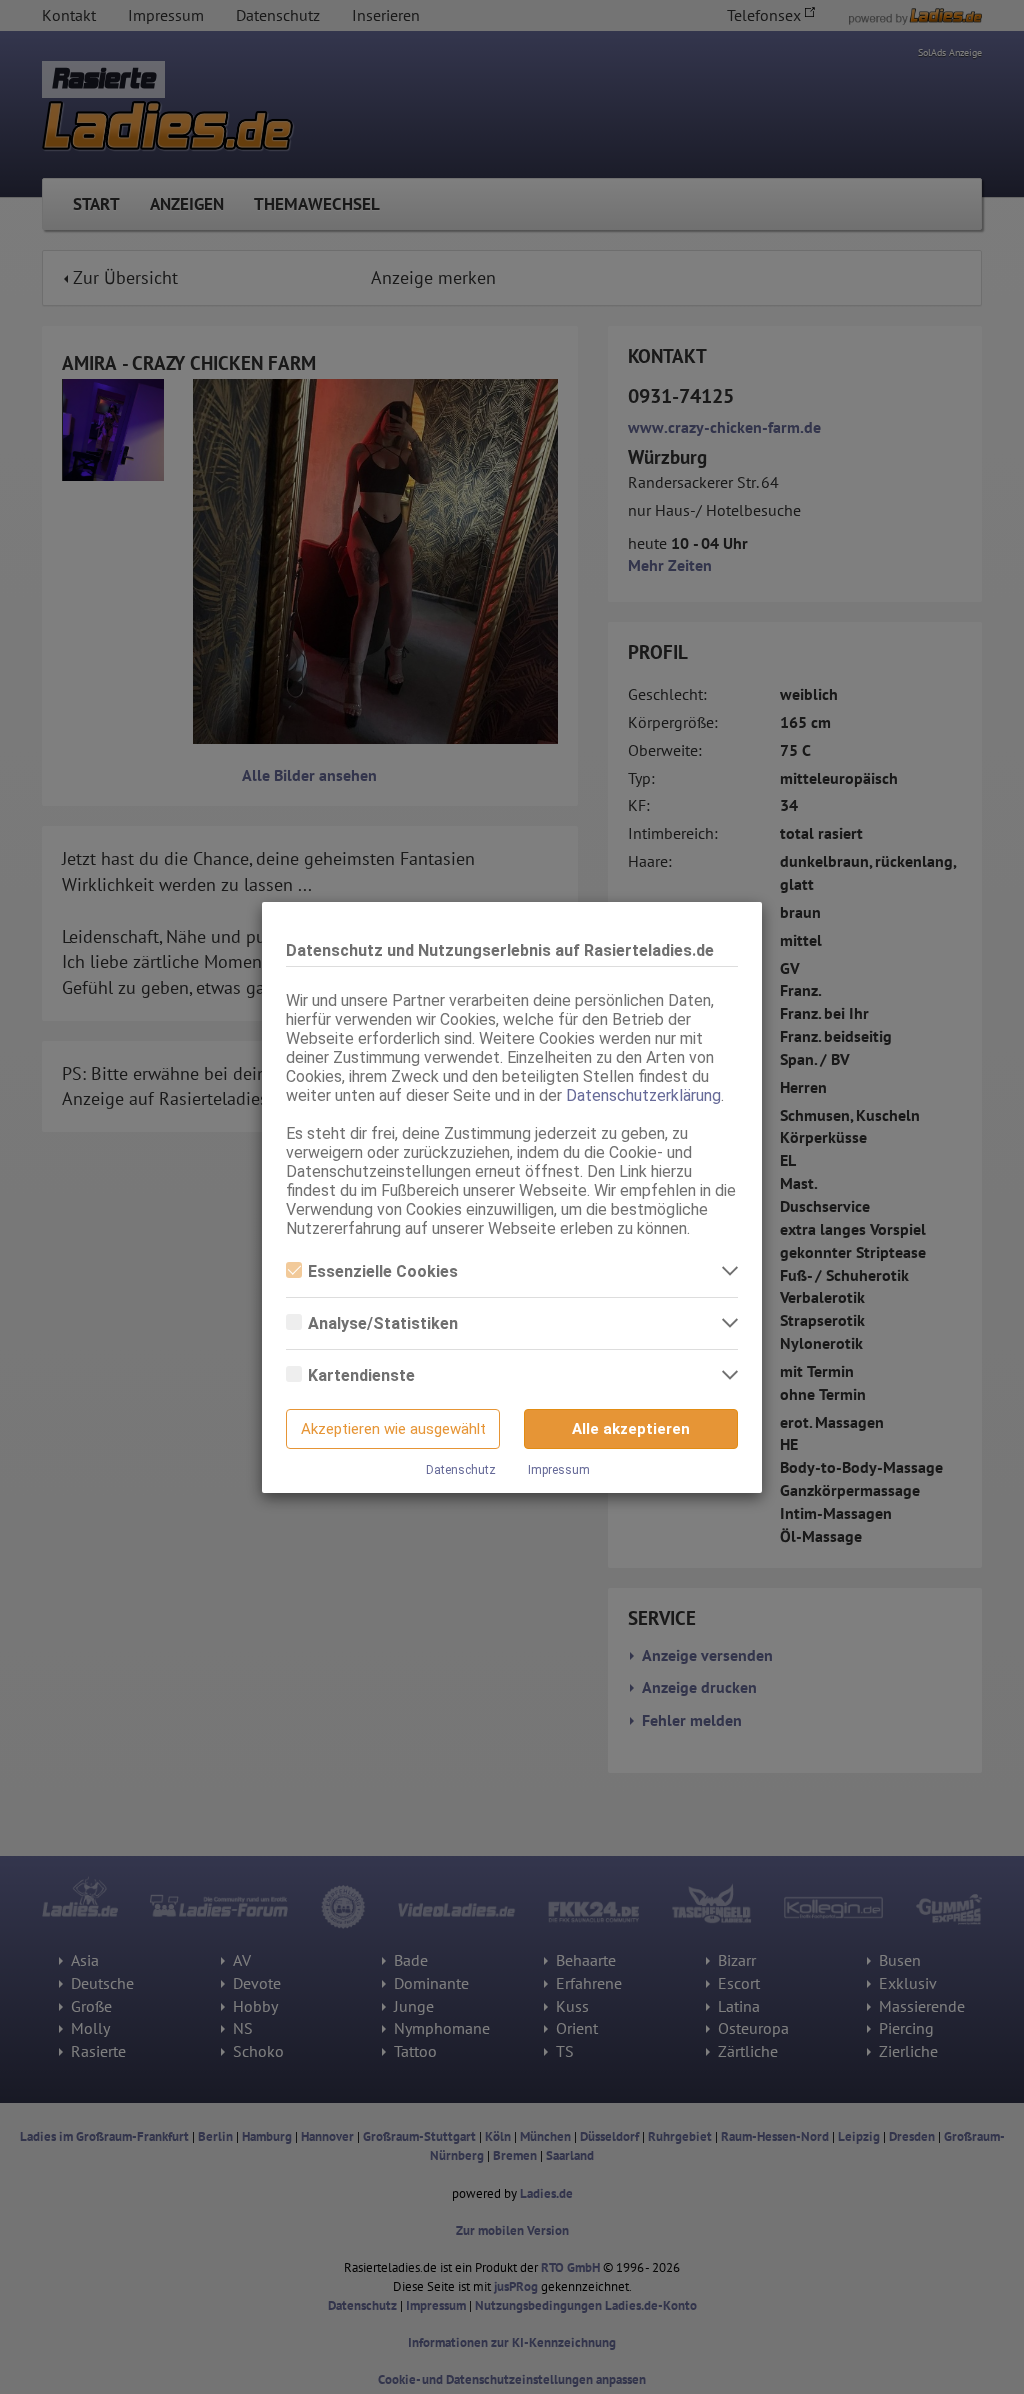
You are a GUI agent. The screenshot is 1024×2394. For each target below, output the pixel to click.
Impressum (559, 1470)
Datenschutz (461, 1470)
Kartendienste (361, 1375)
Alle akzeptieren (631, 1429)
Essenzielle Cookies (383, 1271)
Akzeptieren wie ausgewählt (393, 1429)
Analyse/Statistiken (383, 1323)
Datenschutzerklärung (643, 1095)
